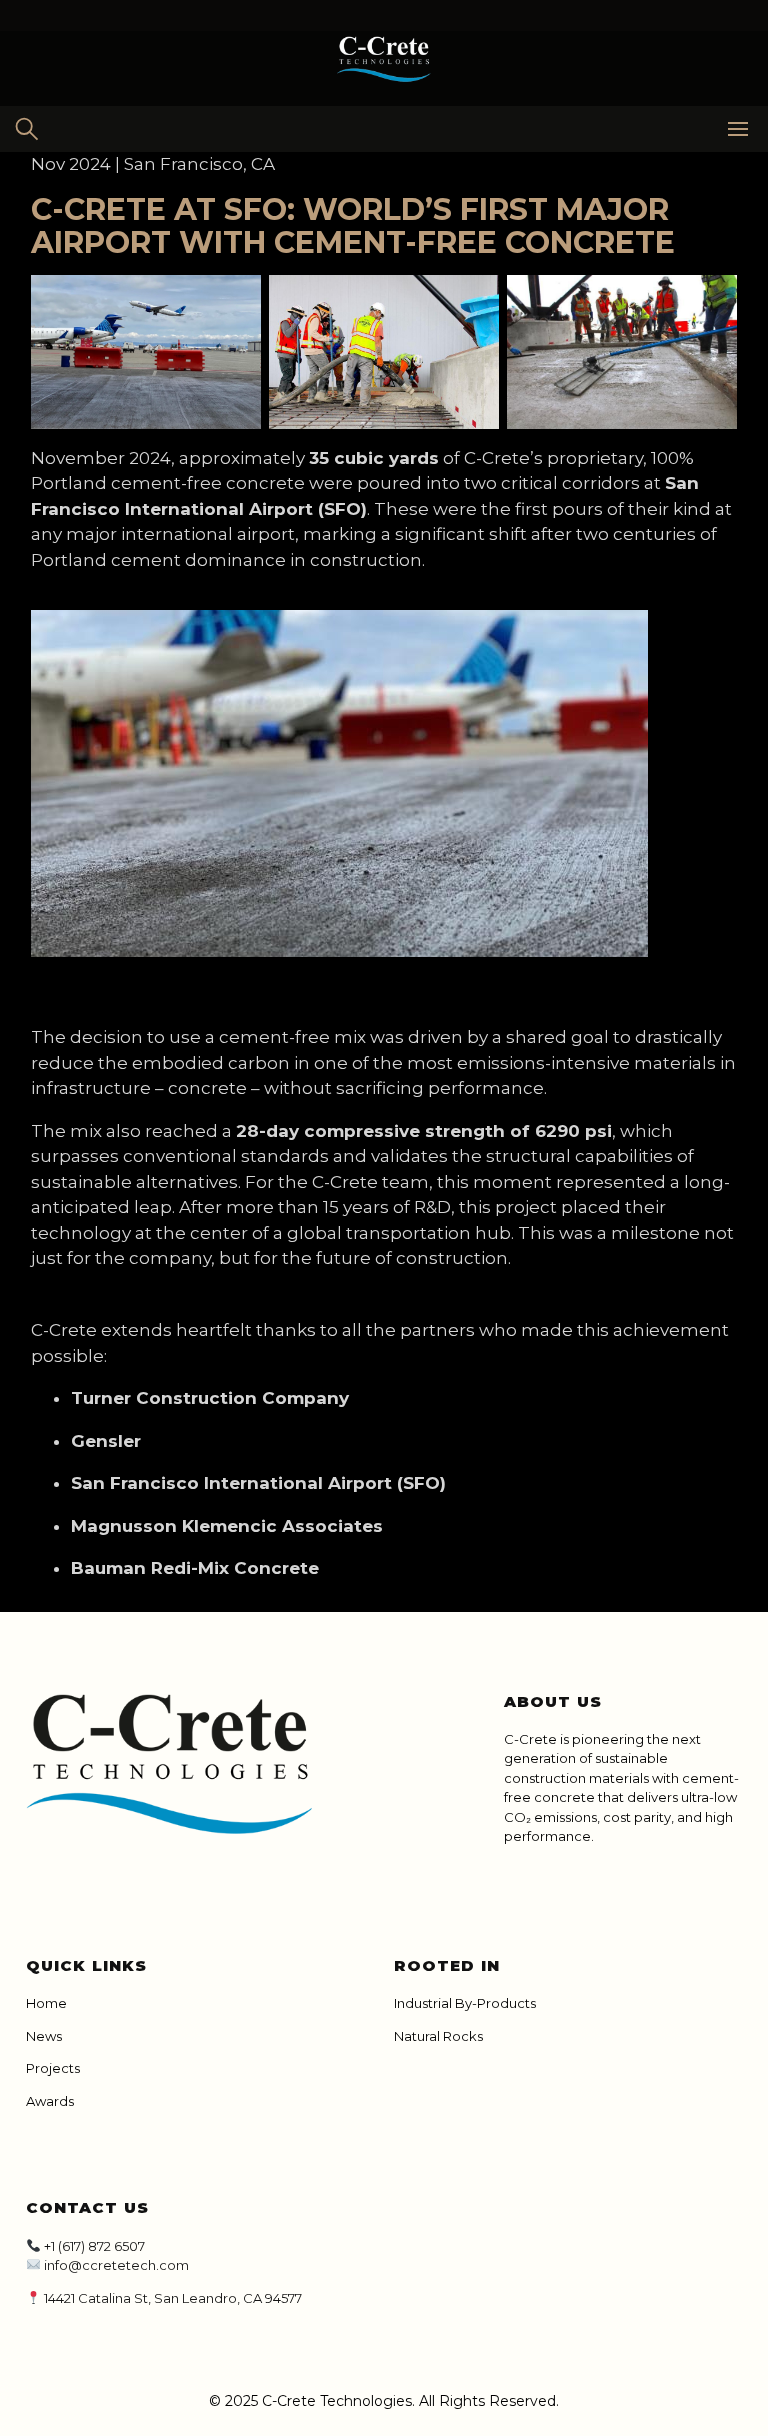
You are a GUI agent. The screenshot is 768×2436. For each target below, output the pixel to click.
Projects (53, 2068)
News (44, 2036)
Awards (50, 2101)
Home (46, 2003)
